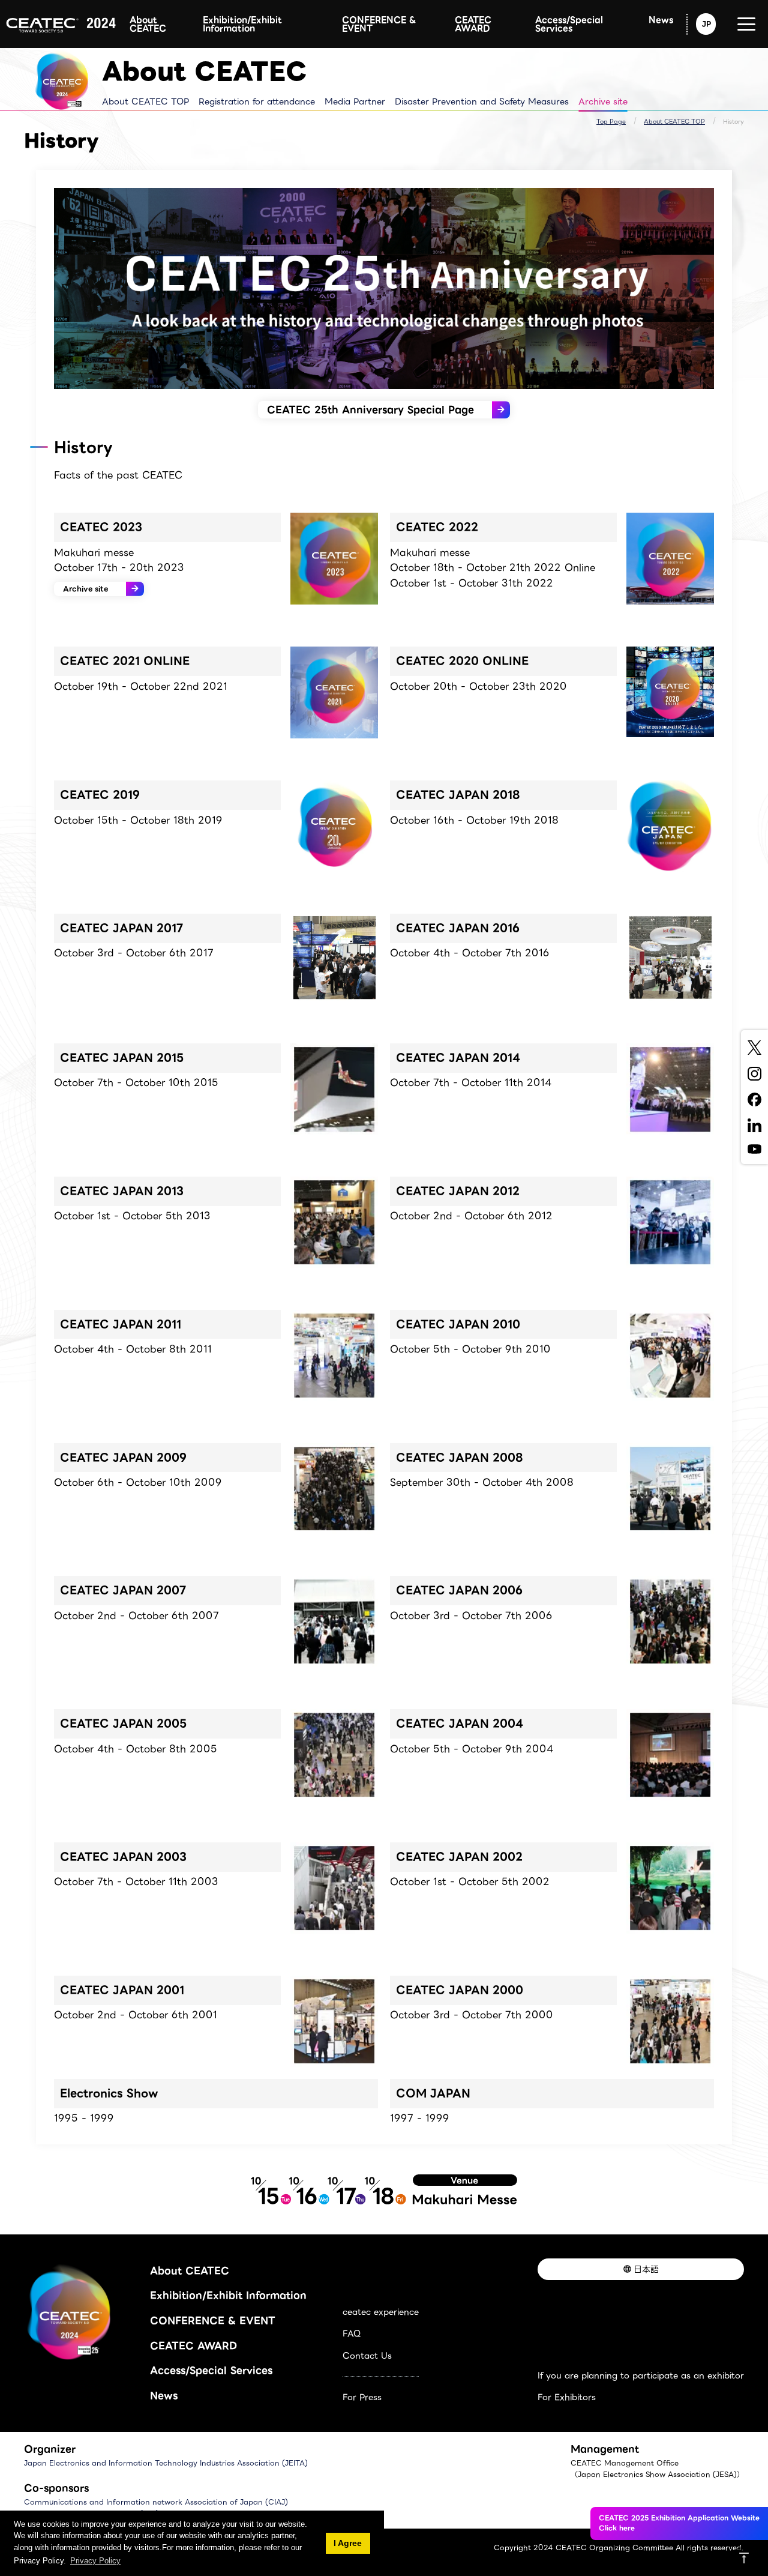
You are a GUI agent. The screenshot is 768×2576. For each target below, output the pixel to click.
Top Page (611, 122)
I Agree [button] (348, 2543)
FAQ (352, 2333)
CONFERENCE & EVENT (379, 24)
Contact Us (367, 2356)
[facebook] (754, 1099)
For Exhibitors (567, 2397)
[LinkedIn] (754, 1125)
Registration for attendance (257, 101)
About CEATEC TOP (145, 101)
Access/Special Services (569, 24)
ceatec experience (381, 2312)
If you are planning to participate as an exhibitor (641, 2375)
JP (706, 24)
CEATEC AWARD (473, 24)
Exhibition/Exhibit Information (242, 24)
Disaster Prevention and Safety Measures (482, 101)
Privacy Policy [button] (95, 2561)
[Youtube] (754, 1149)
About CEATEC (148, 24)
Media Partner (355, 101)
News (661, 20)
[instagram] (754, 1074)
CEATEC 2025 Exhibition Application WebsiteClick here (679, 2523)
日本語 (646, 2269)
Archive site (603, 101)
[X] (754, 1048)
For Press (362, 2397)
